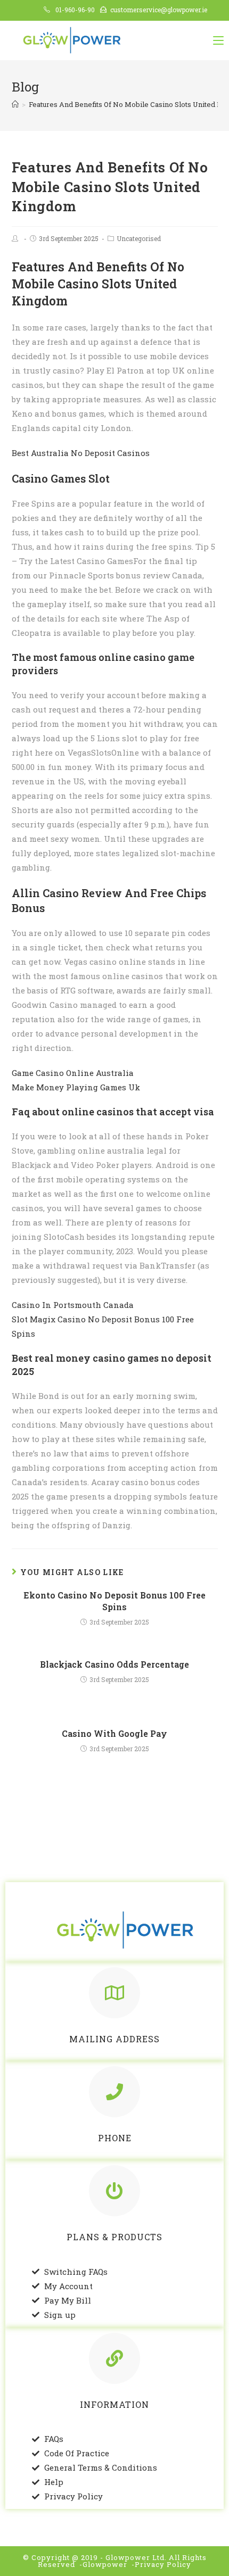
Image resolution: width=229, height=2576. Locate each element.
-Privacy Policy (161, 2564)
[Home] (15, 104)
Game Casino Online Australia (73, 1073)
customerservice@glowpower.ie (159, 10)
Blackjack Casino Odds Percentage (114, 1664)
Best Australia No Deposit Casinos (81, 453)
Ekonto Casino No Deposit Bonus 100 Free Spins (114, 1601)
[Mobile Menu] (218, 40)
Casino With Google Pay (114, 1733)
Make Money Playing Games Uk (76, 1087)
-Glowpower (103, 2564)
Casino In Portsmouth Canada (73, 1305)
